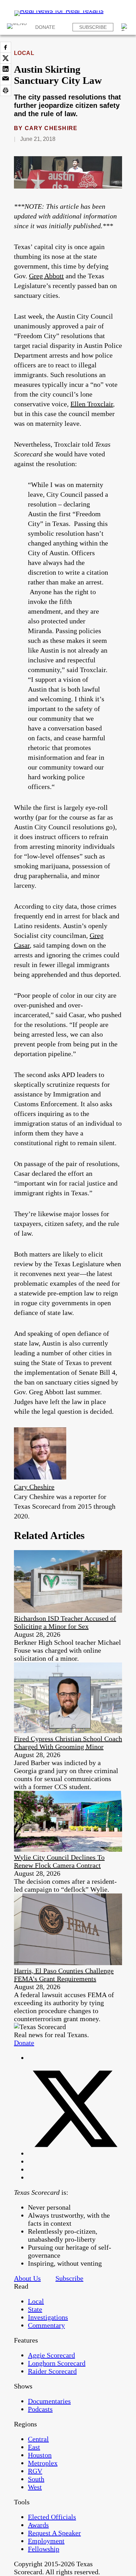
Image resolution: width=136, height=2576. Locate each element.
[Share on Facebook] (6, 47)
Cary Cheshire (51, 128)
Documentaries (49, 2401)
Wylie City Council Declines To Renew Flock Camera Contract (59, 1861)
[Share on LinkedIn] (6, 69)
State (35, 2309)
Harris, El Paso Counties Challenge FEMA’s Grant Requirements (64, 1975)
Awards (38, 2525)
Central (38, 2439)
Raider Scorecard (52, 2371)
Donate (45, 27)
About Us (27, 2278)
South (36, 2479)
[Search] (125, 27)
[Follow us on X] (75, 2153)
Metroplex (43, 2463)
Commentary (46, 2325)
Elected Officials (52, 2517)
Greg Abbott (46, 276)
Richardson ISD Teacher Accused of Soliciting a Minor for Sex (65, 1622)
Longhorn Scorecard (57, 2363)
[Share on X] (6, 58)
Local (24, 53)
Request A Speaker (54, 2533)
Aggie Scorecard (51, 2355)
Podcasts (40, 2409)
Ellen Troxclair (92, 404)
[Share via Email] (6, 80)
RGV (35, 2471)
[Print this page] (6, 90)
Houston (40, 2455)
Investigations (48, 2317)
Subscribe (93, 27)
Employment (46, 2541)
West (35, 2487)
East (34, 2447)
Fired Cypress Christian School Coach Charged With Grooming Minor (68, 1743)
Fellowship (44, 2549)
